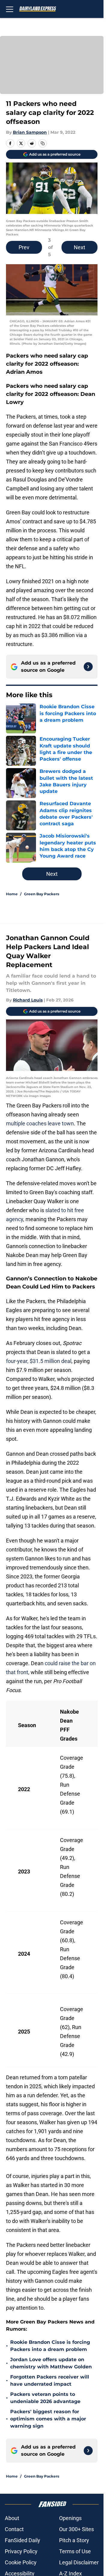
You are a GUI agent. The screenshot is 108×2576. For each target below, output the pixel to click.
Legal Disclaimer (79, 2562)
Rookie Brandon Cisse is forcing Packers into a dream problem (50, 2346)
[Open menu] (10, 9)
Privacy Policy (21, 2551)
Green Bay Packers (42, 894)
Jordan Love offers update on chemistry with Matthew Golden (51, 2363)
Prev (24, 247)
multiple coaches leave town (40, 1123)
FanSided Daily (22, 2540)
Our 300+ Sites (76, 2529)
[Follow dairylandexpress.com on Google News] (88, 667)
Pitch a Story (74, 2540)
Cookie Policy (21, 2562)
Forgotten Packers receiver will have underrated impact (50, 2380)
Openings (70, 2518)
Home (12, 894)
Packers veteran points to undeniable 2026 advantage (45, 2398)
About (12, 2518)
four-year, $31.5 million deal (39, 1361)
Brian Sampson (30, 132)
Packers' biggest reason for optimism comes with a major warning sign (48, 2419)
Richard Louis (28, 1000)
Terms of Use (75, 2551)
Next (79, 247)
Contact (14, 2529)
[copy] (43, 143)
